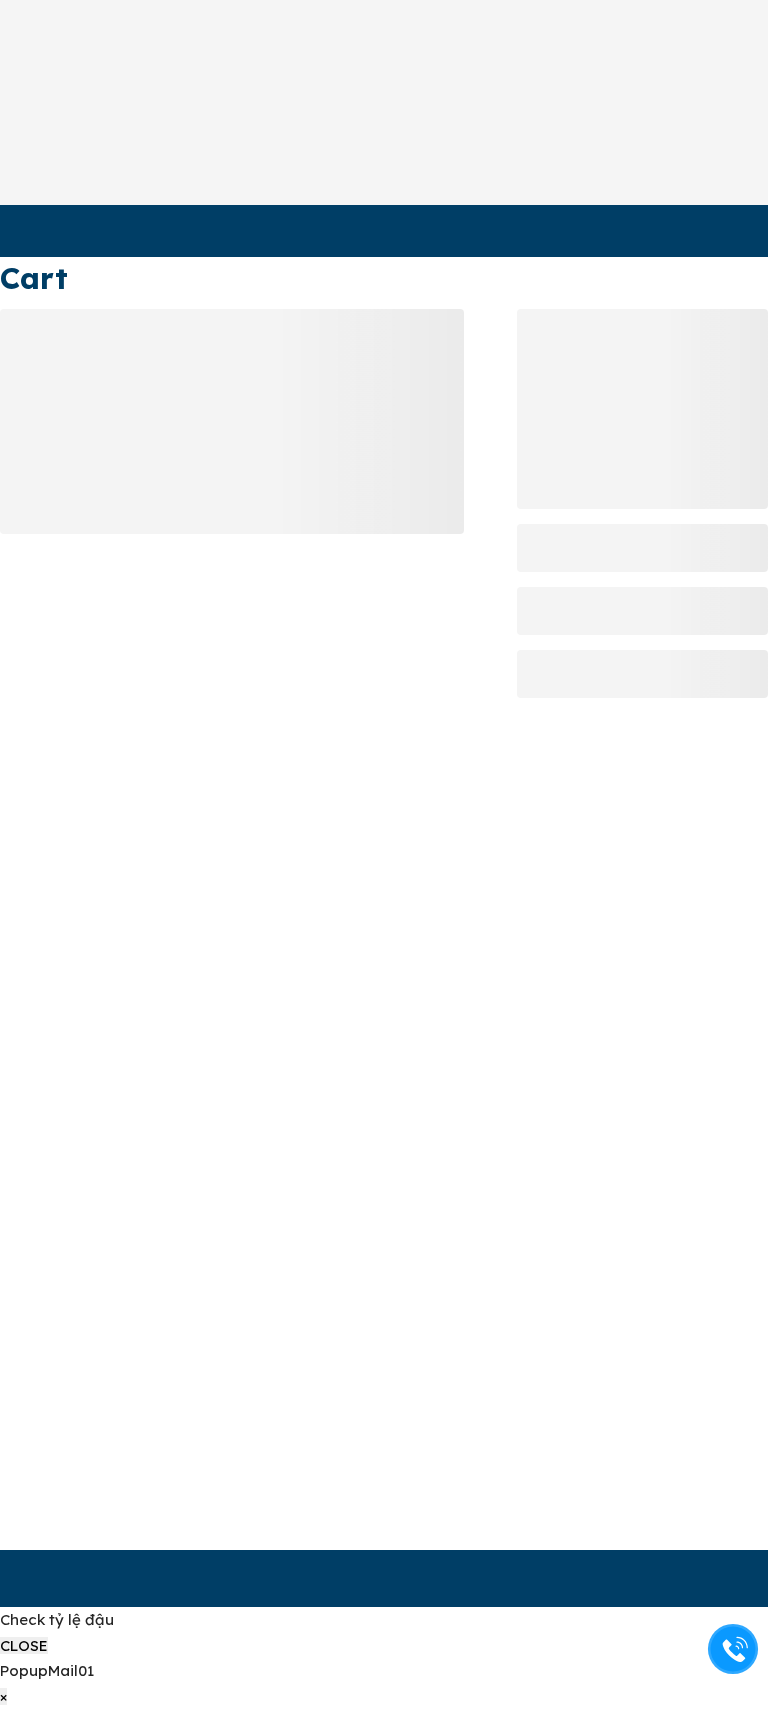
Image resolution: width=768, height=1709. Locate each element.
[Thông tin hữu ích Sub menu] (374, 102)
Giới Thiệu (258, 77)
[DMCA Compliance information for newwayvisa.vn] (658, 1446)
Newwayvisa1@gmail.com (145, 1323)
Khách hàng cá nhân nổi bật (534, 90)
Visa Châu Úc (417, 227)
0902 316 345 (707, 158)
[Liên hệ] (733, 1649)
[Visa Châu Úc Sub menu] (489, 227)
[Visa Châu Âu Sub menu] (324, 227)
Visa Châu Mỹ (85, 227)
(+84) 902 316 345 (117, 1242)
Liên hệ (624, 77)
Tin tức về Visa (435, 90)
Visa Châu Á (577, 227)
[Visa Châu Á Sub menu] (644, 227)
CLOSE (24, 1645)
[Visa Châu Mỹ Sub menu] (158, 227)
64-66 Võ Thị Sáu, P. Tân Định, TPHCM (114, 1032)
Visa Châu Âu (251, 227)
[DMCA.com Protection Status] (642, 1482)
